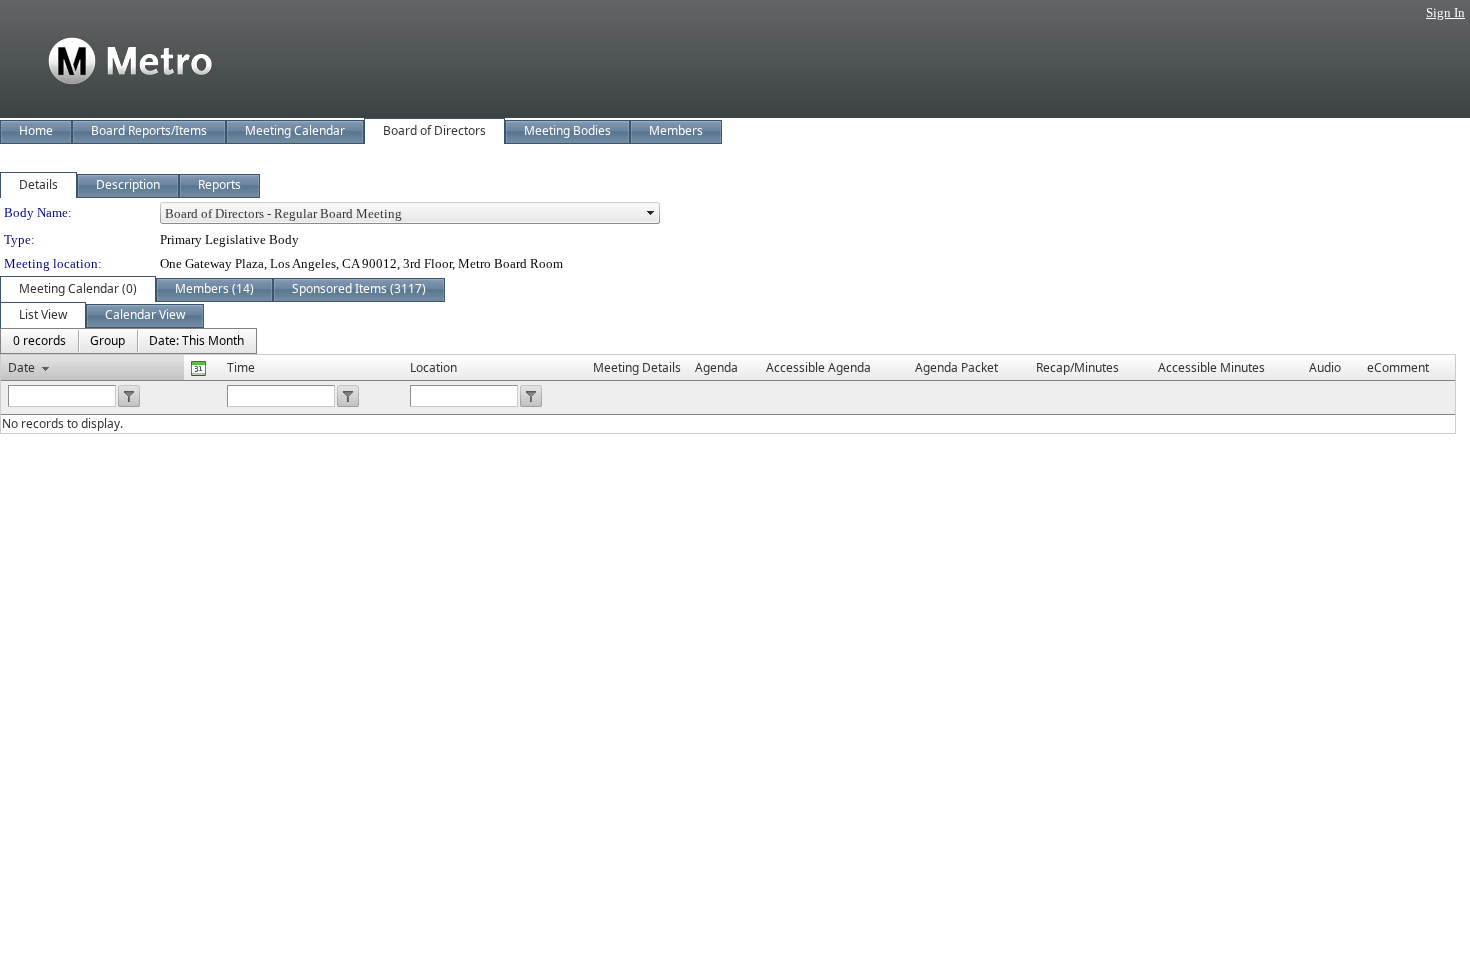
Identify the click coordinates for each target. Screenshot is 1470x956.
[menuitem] (39, 341)
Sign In (1445, 12)
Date (21, 367)
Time (241, 367)
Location (433, 367)
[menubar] (128, 341)
